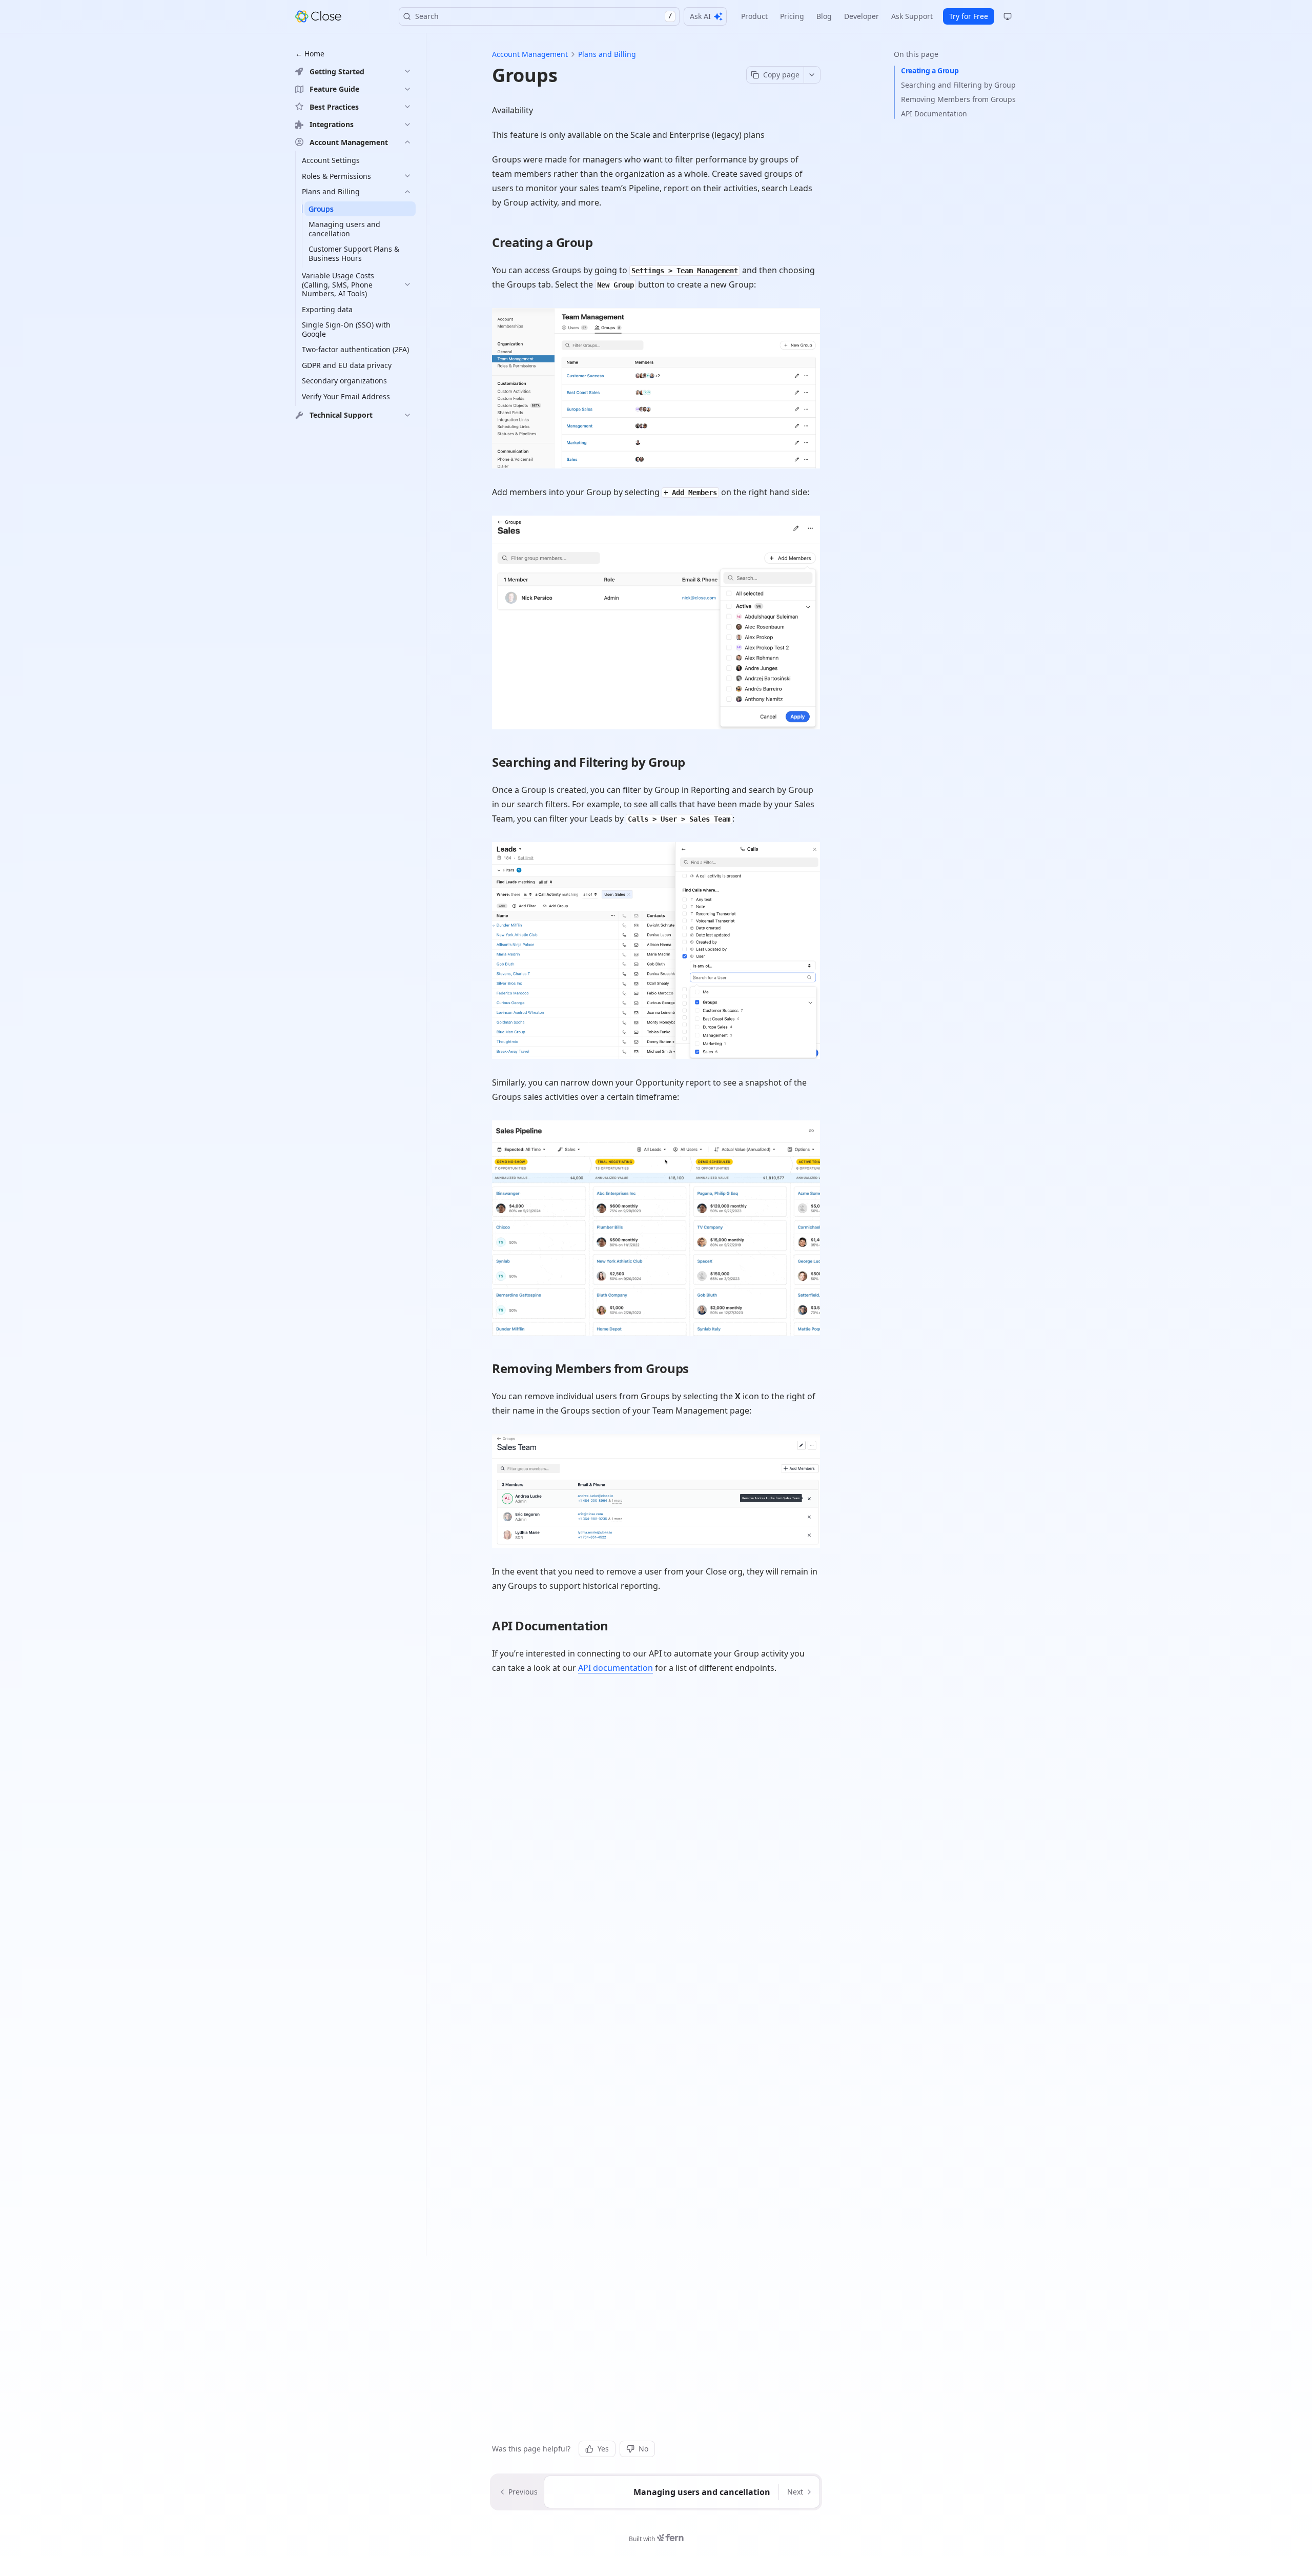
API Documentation (934, 114)
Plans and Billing (607, 54)
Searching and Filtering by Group (958, 85)
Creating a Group (930, 70)
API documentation (616, 1668)
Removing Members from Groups (958, 99)
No (643, 2449)
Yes (603, 2449)
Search (544, 16)
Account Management (530, 54)
